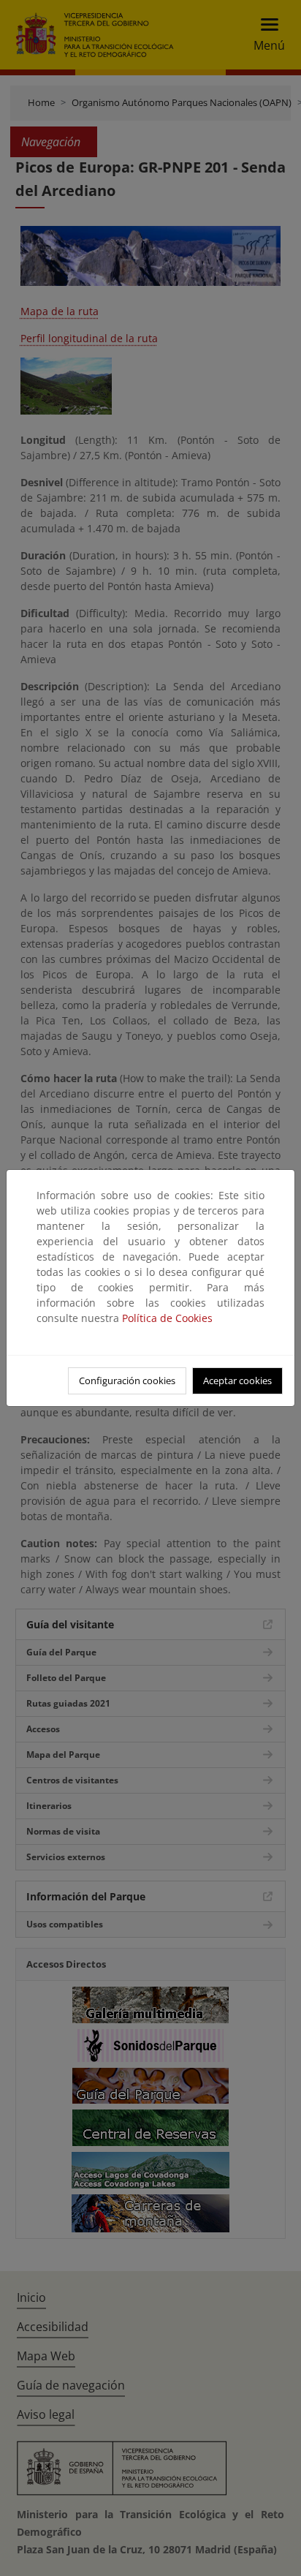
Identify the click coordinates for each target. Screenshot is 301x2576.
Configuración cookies (127, 1380)
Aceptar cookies (237, 1380)
